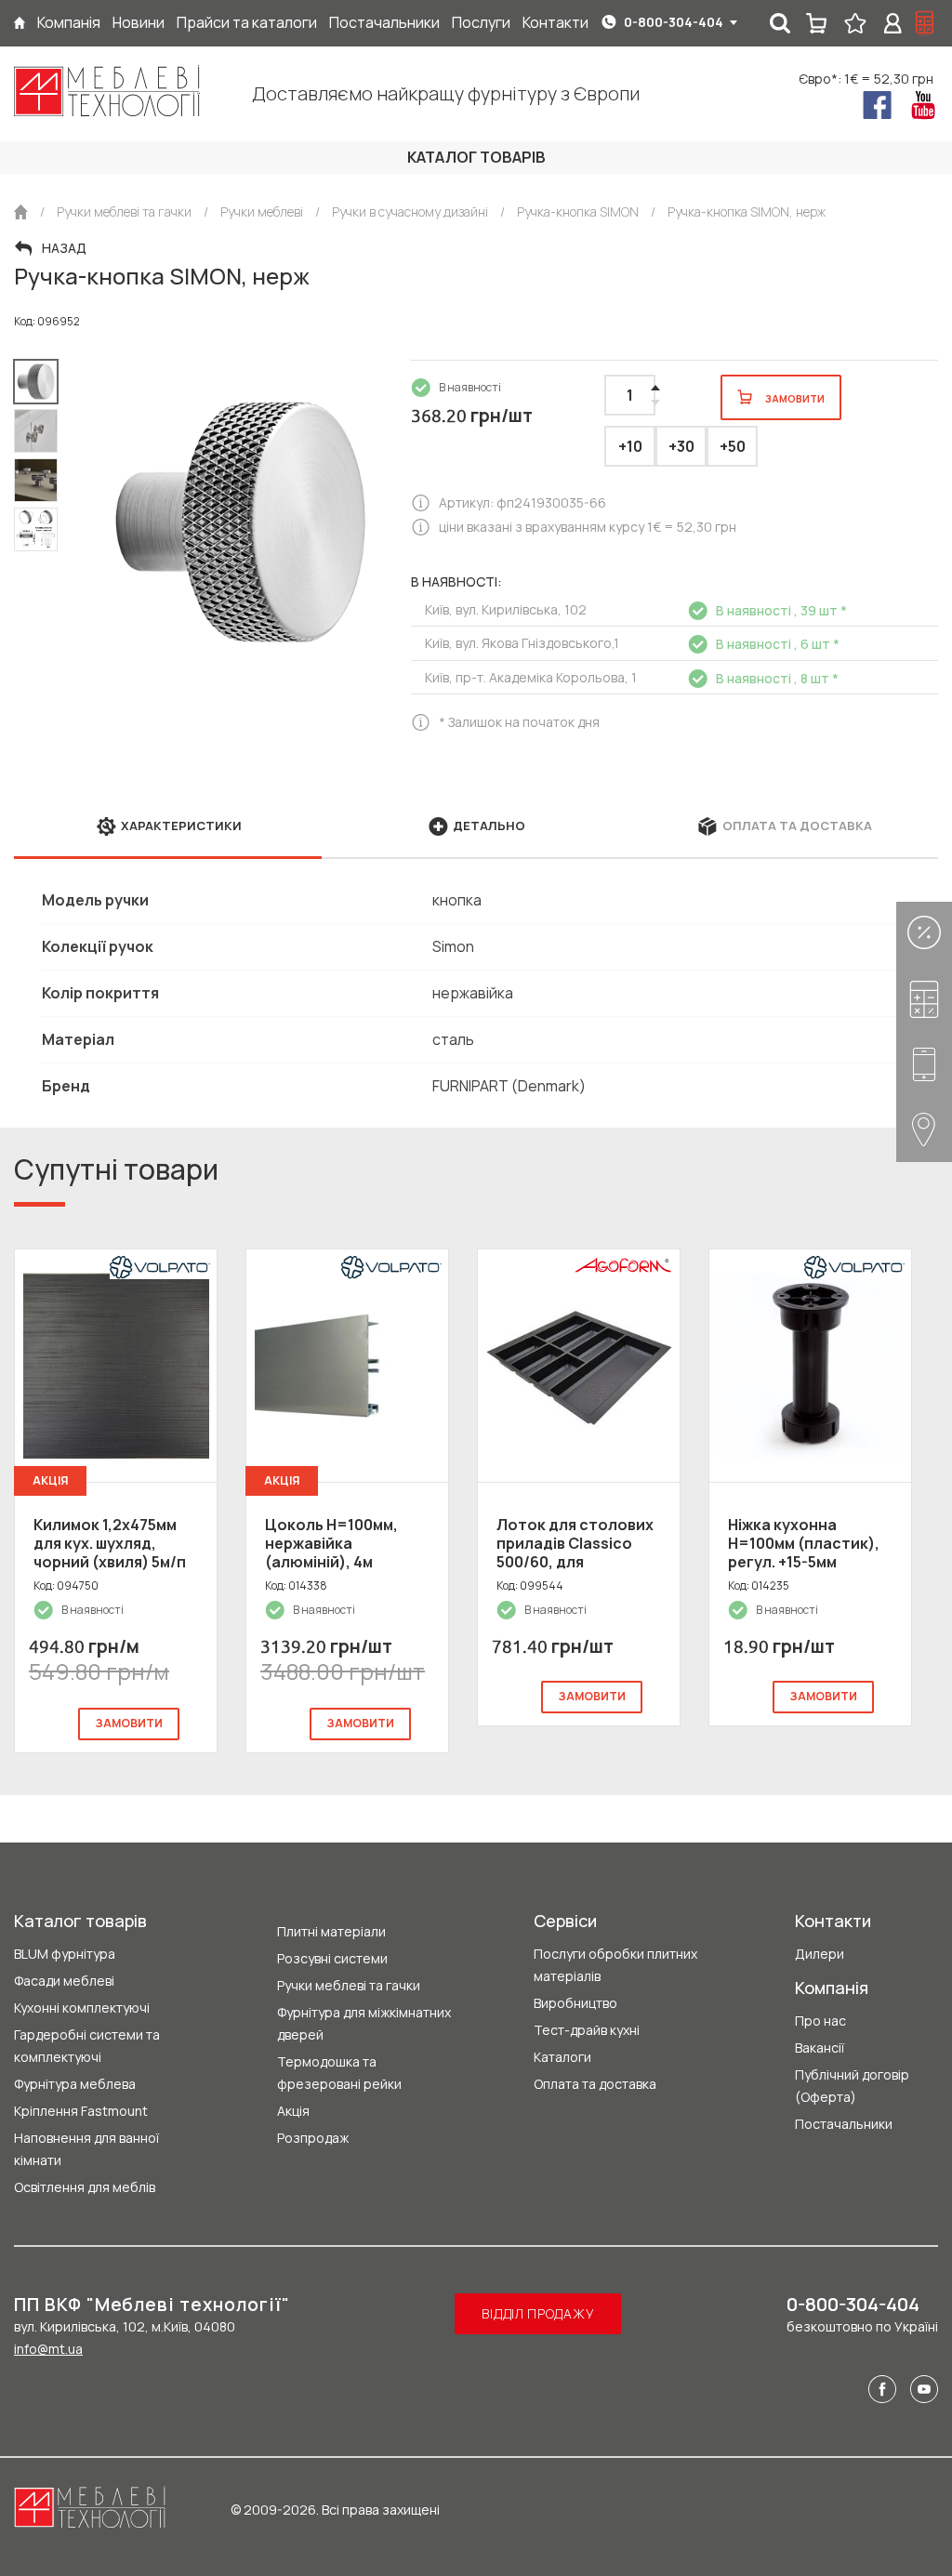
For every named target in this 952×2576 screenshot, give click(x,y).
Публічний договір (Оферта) (852, 2086)
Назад (64, 248)
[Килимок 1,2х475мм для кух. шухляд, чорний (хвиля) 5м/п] (116, 1366)
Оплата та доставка (595, 2084)
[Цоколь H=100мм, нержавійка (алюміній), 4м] (347, 1366)
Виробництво (575, 2003)
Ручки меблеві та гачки (349, 1985)
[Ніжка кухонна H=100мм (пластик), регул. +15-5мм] (810, 1366)
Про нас (820, 2021)
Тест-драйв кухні (587, 2030)
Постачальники (844, 2124)
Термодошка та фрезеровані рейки (339, 2073)
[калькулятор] (925, 23)
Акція (293, 2111)
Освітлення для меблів (85, 2187)
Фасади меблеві (64, 1981)
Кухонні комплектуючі (82, 2008)
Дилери (820, 1954)
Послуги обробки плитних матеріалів (615, 1965)
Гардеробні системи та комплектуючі (87, 2046)
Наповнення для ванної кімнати (86, 2149)
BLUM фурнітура (65, 1954)
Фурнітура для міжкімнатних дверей (364, 2023)
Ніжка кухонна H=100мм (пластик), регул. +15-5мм (804, 1543)
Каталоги (562, 2057)
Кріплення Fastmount (81, 2111)
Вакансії (820, 2048)
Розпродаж (313, 2138)
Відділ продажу (538, 2313)
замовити (129, 1723)
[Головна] (20, 23)
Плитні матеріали (331, 1931)
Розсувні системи (332, 1958)
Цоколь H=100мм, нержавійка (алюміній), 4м (331, 1543)
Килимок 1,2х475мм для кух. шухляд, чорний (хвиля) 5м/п (110, 1543)
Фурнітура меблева (75, 2084)
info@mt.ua (48, 2349)
